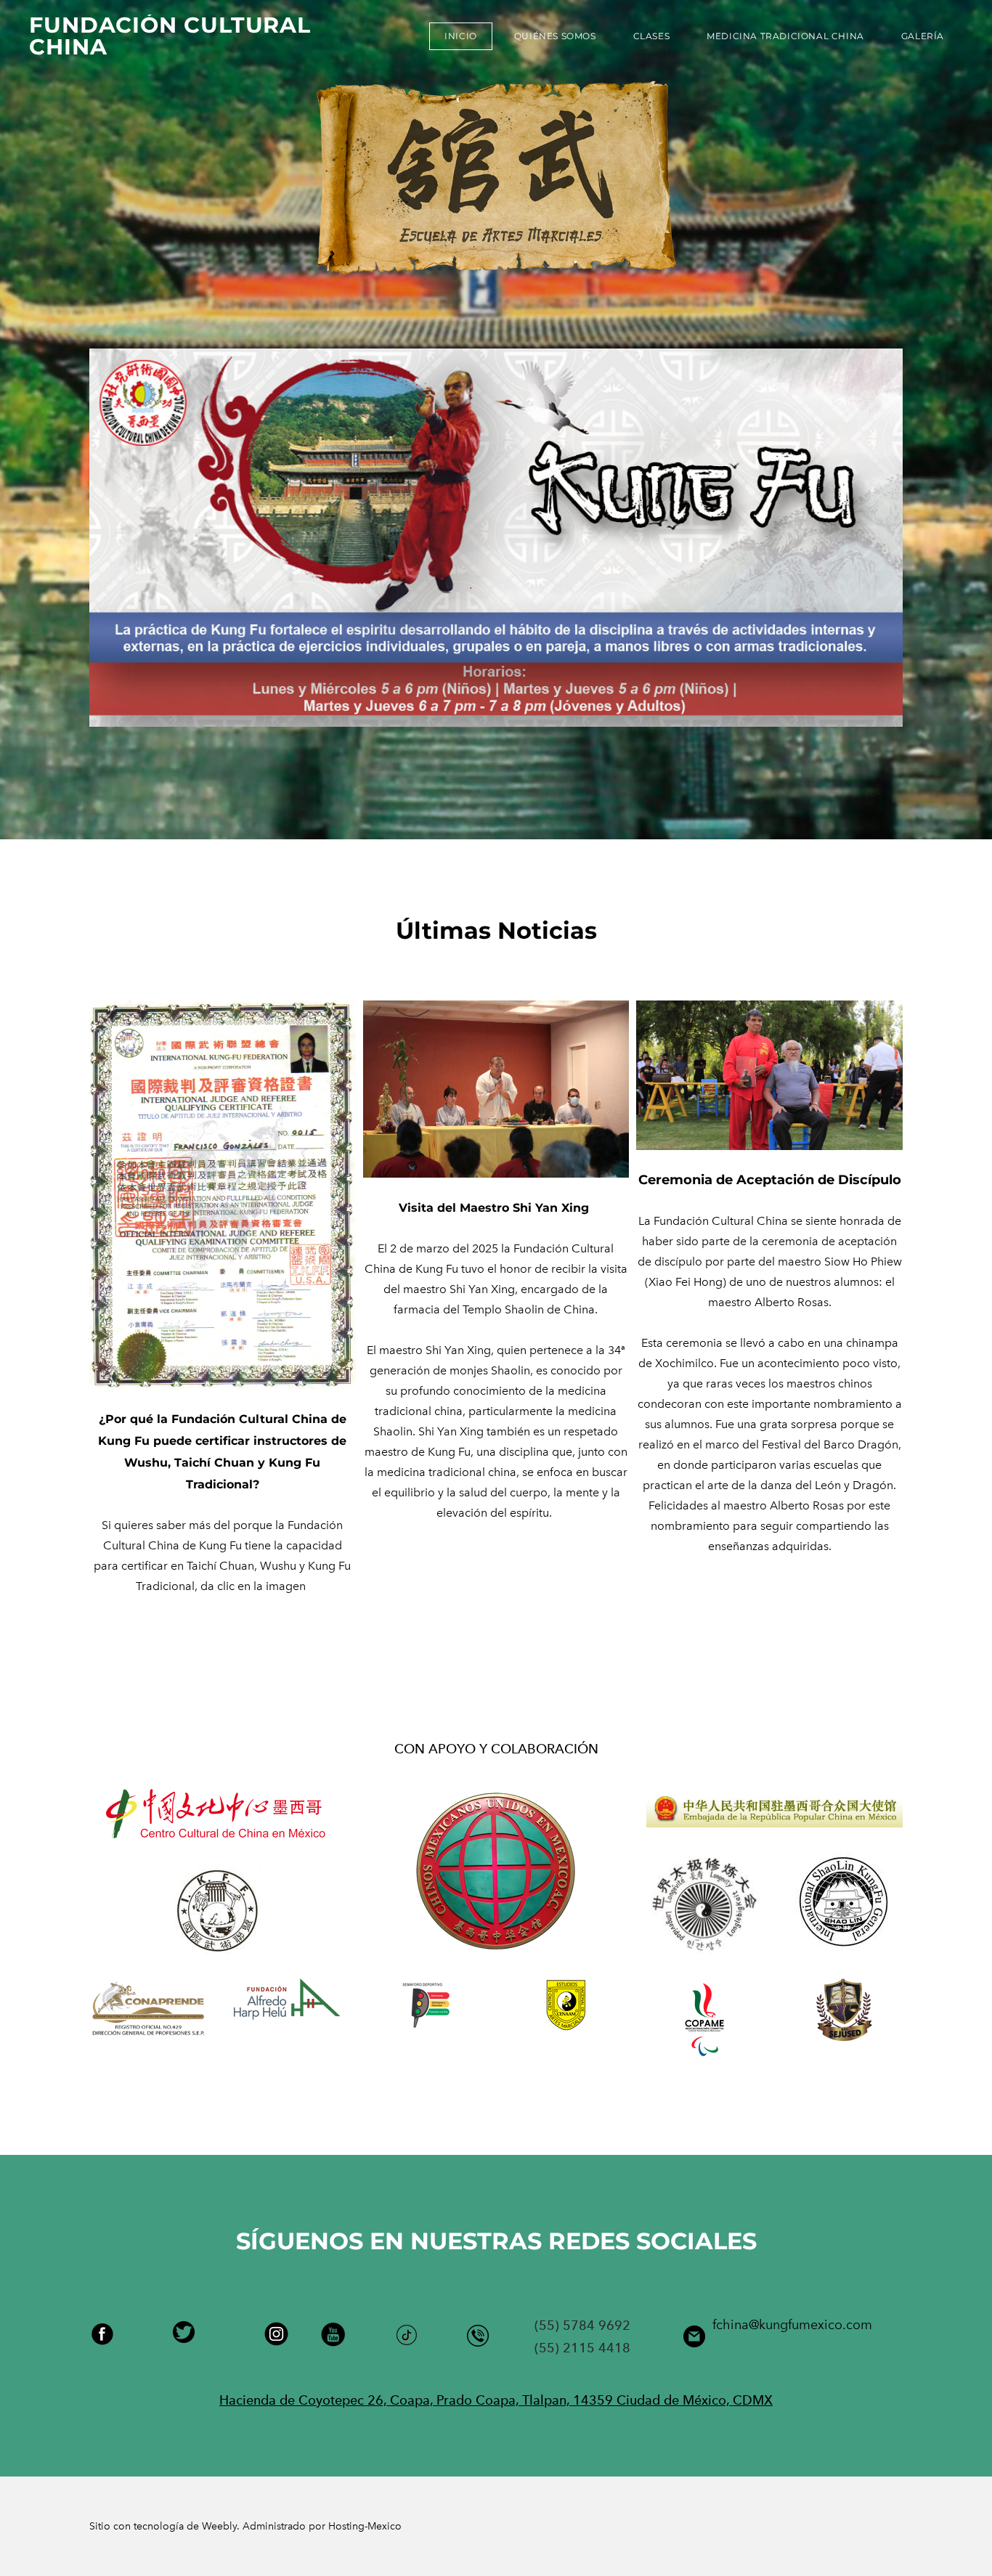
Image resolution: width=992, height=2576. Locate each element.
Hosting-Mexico (365, 2526)
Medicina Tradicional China (785, 36)
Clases (652, 36)
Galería (923, 36)
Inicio (461, 36)
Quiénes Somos (555, 36)
